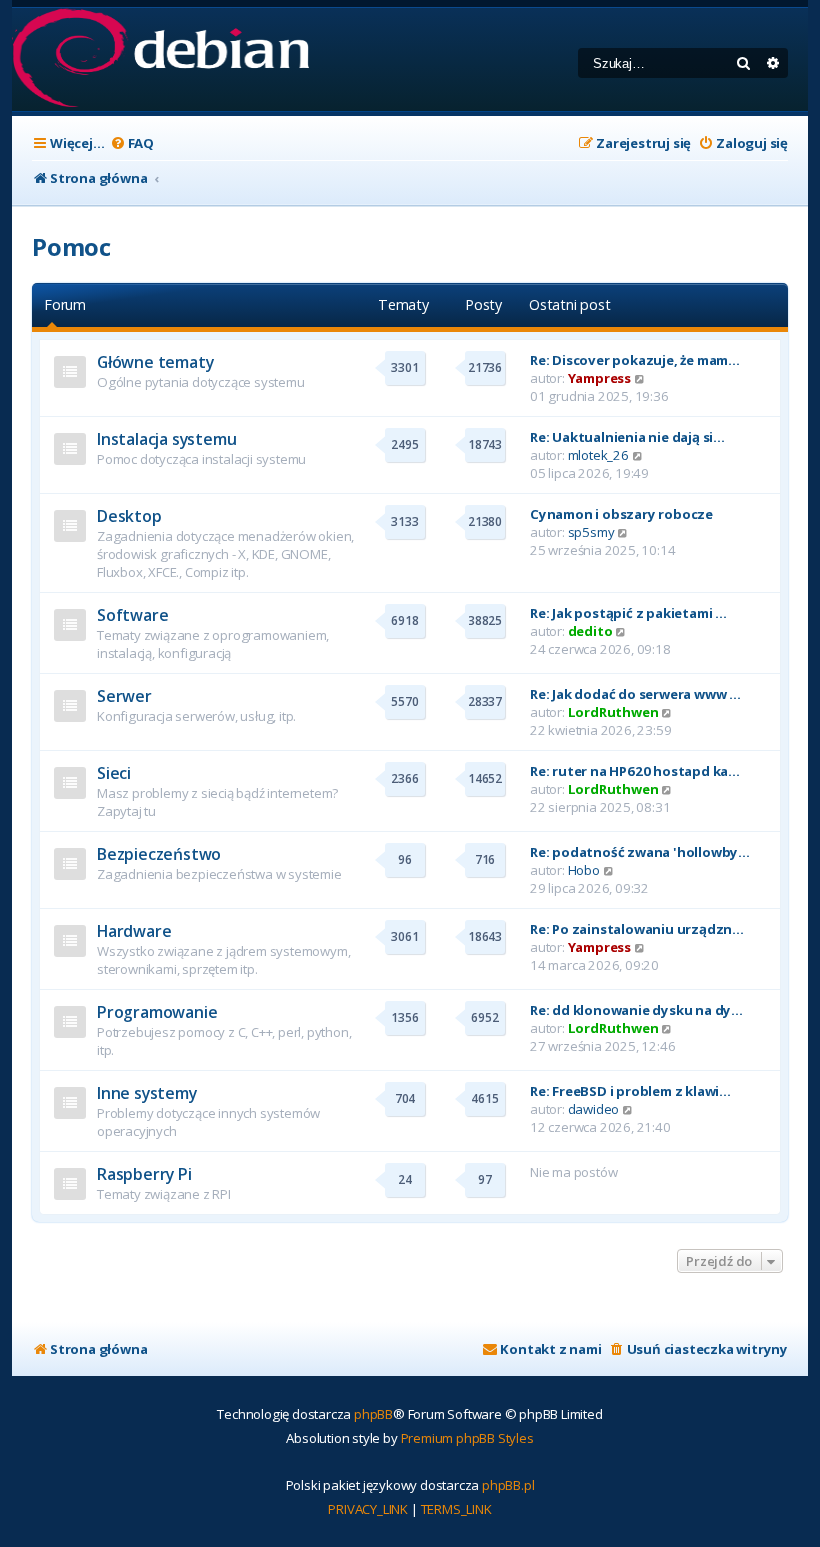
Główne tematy (155, 362)
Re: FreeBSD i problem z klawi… (630, 1091)
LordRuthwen (613, 712)
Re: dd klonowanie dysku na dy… (636, 1010)
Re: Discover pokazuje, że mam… (635, 360)
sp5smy (591, 532)
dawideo (594, 1109)
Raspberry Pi (144, 1174)
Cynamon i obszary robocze (621, 514)
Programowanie (157, 1012)
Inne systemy (147, 1093)
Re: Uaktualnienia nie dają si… (627, 437)
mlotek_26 (598, 455)
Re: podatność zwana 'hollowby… (640, 852)
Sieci (114, 773)
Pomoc (71, 246)
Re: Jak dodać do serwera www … (635, 694)
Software (132, 615)
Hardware (134, 931)
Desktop (129, 516)
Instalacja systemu (166, 439)
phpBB (373, 1414)
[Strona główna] (160, 59)
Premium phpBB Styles (467, 1438)
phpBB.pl (508, 1485)
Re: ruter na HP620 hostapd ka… (635, 771)
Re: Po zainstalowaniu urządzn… (637, 929)
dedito (590, 631)
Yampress (599, 378)
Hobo (584, 870)
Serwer (124, 696)
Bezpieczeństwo (159, 854)
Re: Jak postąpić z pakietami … (628, 613)
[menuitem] (132, 143)
